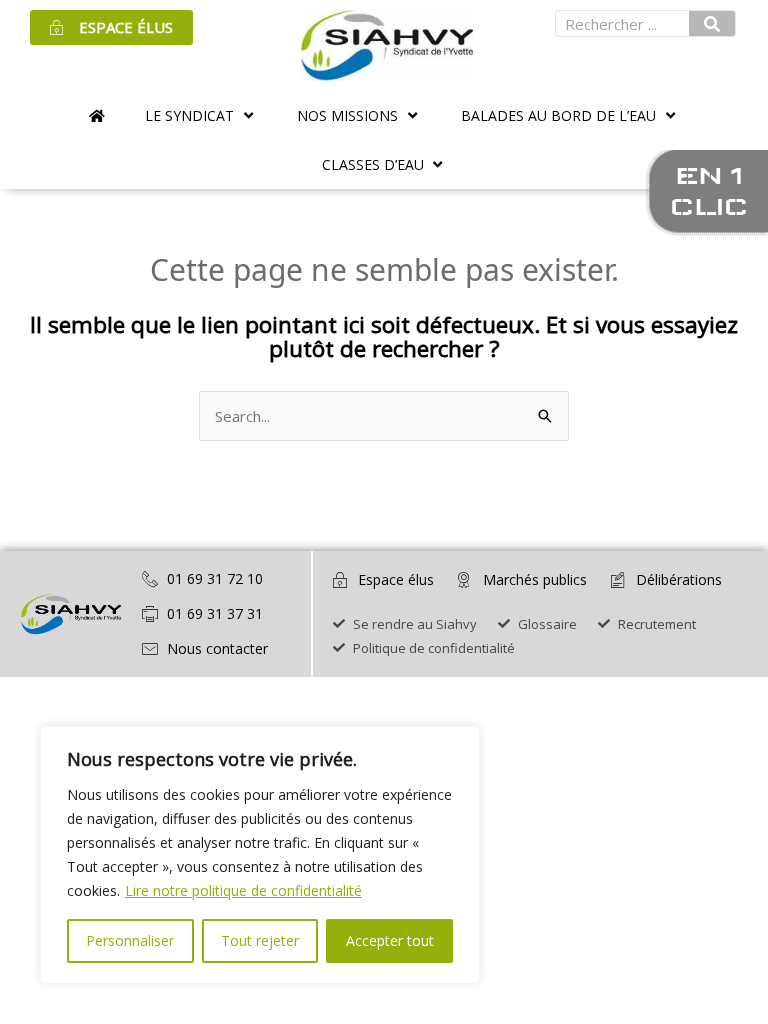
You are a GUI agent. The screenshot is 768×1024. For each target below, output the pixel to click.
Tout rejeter (260, 940)
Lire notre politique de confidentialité (243, 890)
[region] (260, 855)
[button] (201, 115)
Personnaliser (130, 940)
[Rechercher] (712, 23)
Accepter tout (390, 940)
